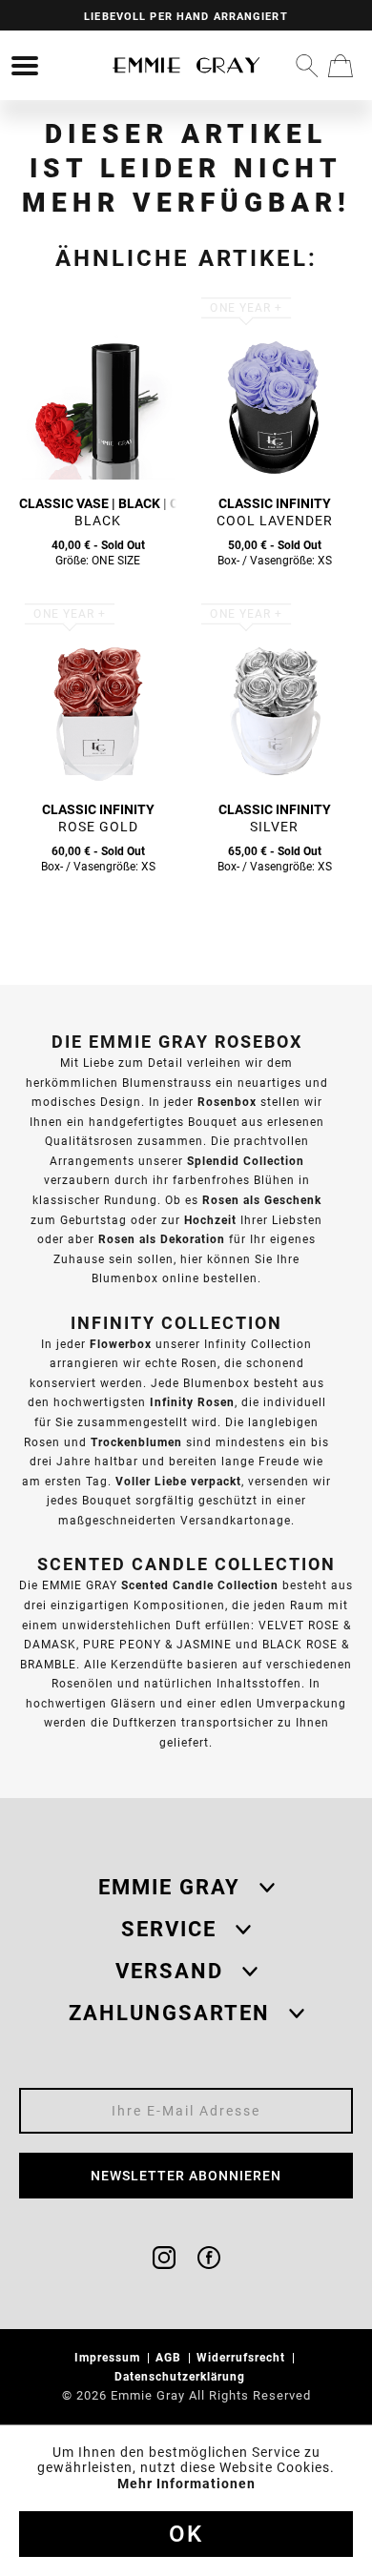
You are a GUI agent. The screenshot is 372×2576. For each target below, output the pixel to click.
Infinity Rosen (192, 1402)
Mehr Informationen (186, 2484)
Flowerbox (121, 1344)
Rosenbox (227, 1102)
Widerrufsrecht (243, 2357)
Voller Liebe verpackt (178, 1481)
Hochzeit (210, 1220)
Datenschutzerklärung (182, 2376)
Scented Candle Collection (200, 1585)
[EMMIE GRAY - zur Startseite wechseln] (186, 65)
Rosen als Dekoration (162, 1239)
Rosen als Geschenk (262, 1200)
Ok (186, 2534)
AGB (170, 2357)
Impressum (109, 2357)
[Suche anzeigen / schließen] (307, 66)
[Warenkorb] (341, 66)
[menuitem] (25, 66)
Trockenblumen (136, 1442)
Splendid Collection (246, 1161)
